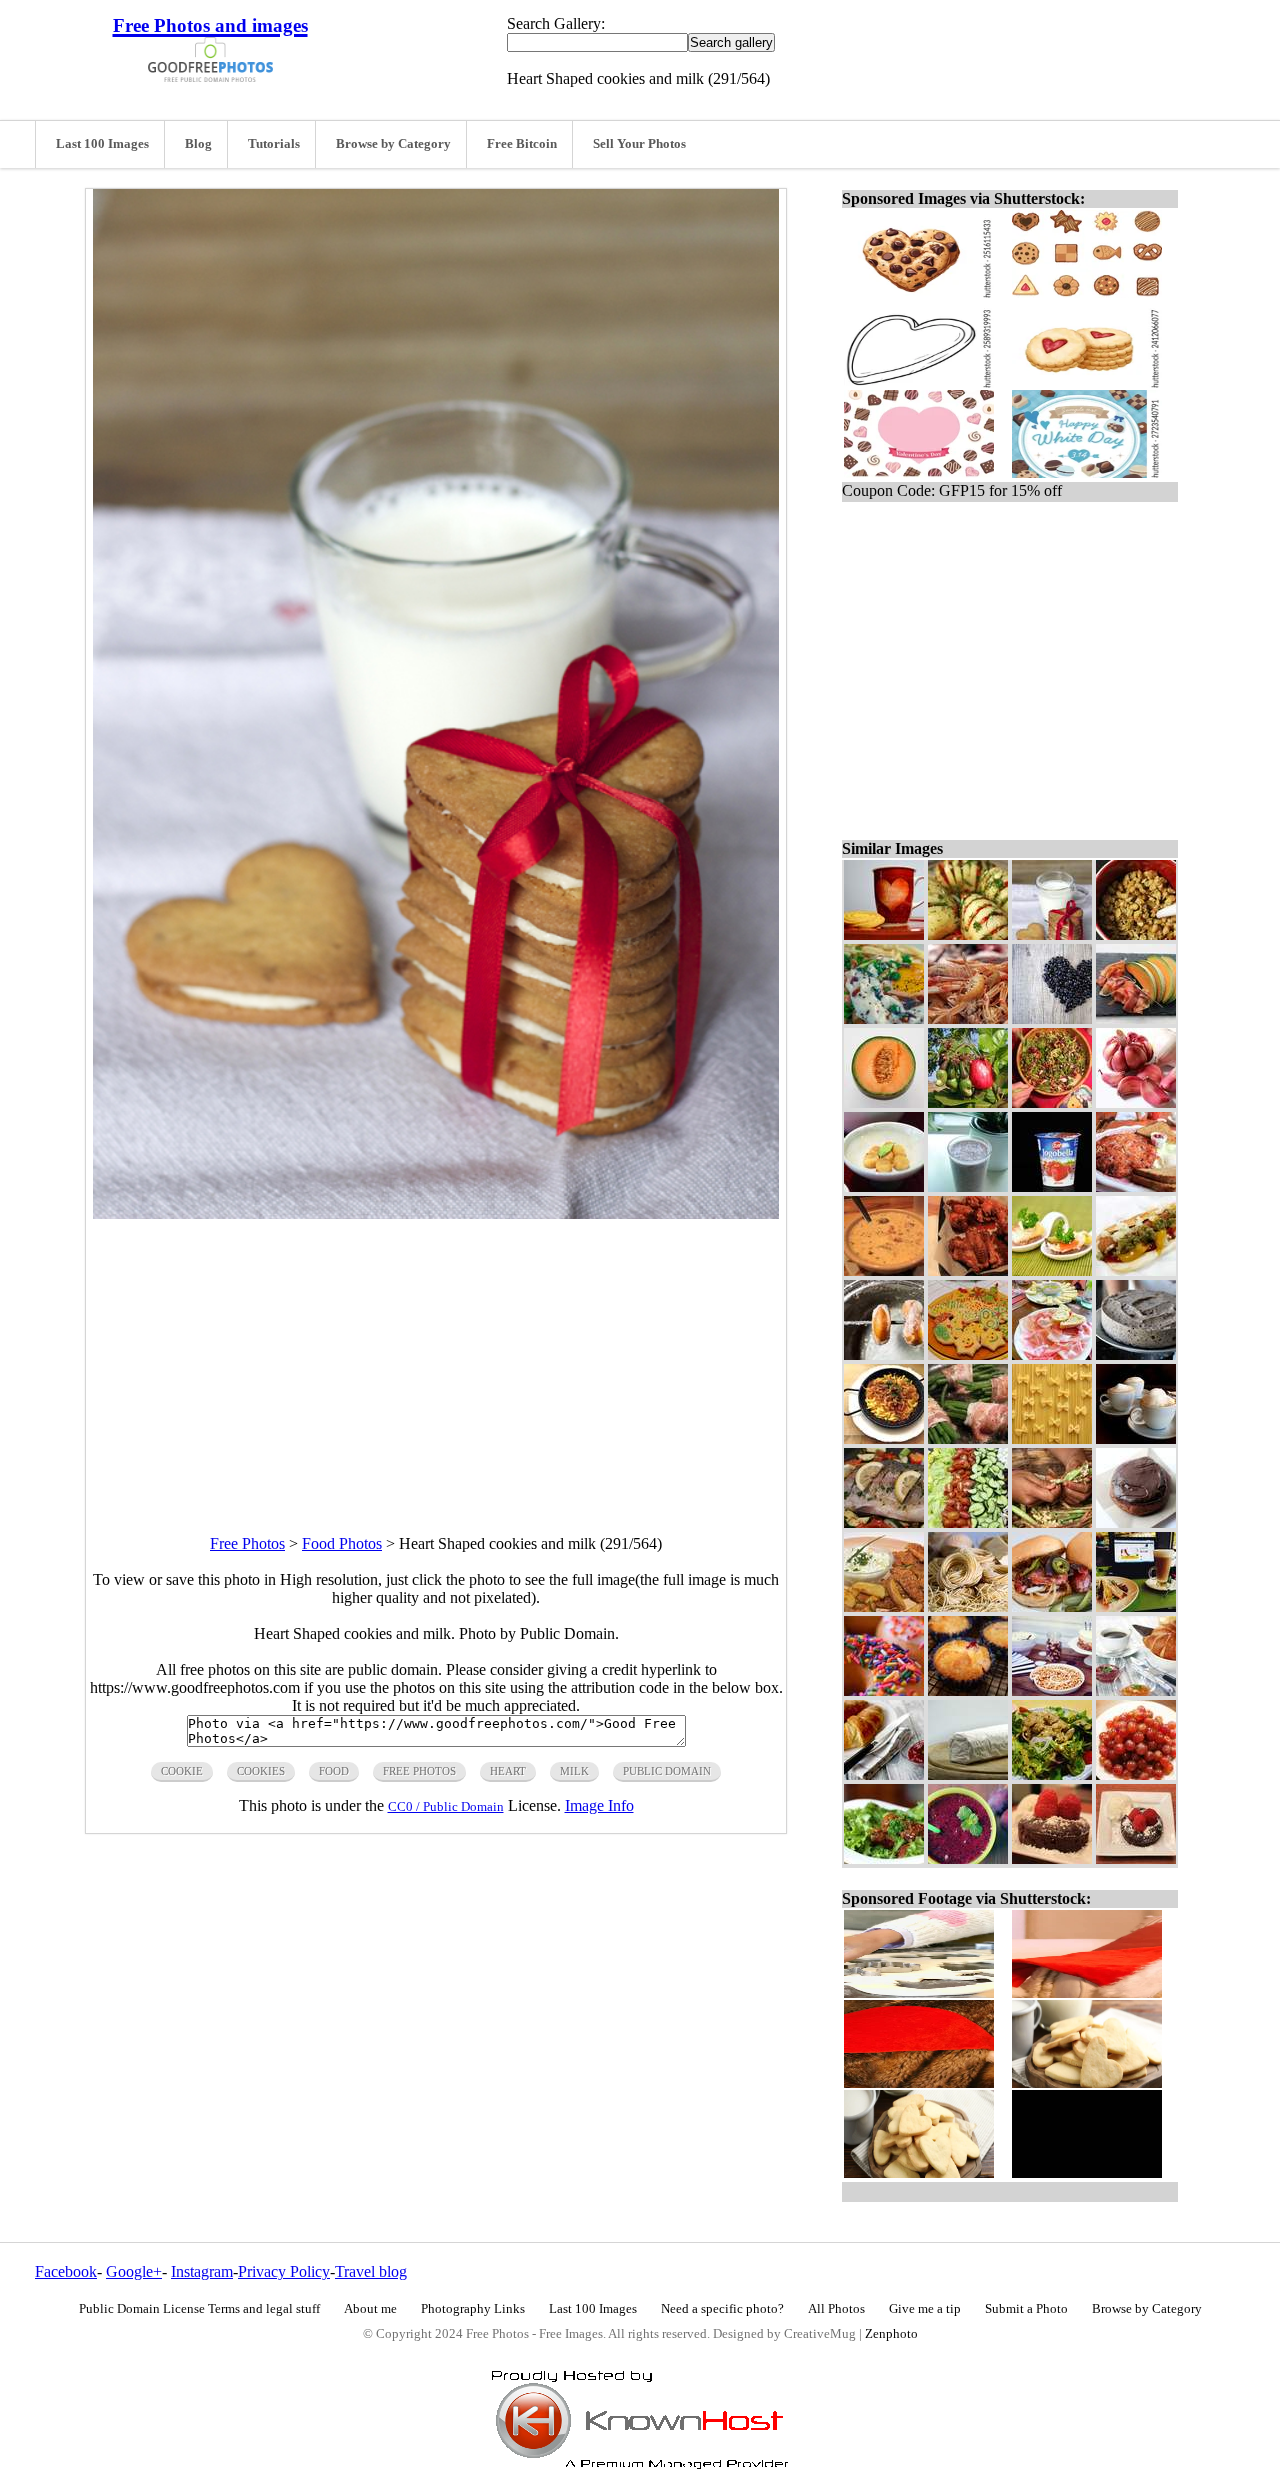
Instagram (202, 2271)
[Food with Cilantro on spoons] (1052, 1270)
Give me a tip (925, 2309)
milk (574, 1771)
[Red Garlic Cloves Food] (1136, 1102)
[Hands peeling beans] (1052, 1522)
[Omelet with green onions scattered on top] (884, 1018)
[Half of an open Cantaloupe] (884, 1102)
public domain (667, 1771)
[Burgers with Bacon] (1052, 1606)
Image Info (599, 1805)
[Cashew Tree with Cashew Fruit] (968, 1102)
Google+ (134, 2271)
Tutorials (274, 144)
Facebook (66, 2271)
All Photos (836, 2309)
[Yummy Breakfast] (1136, 1186)
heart (508, 1771)
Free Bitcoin (522, 144)
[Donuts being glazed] (884, 1354)
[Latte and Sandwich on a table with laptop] (1136, 1606)
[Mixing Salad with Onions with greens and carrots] (1052, 1102)
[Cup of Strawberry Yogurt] (1052, 1186)
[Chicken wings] (968, 1270)
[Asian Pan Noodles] (884, 1438)
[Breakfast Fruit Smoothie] (968, 1186)
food (334, 1771)
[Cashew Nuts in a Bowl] (1052, 1690)
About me (370, 2309)
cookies (261, 1771)
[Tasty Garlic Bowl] (884, 1186)
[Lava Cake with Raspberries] (1052, 1858)
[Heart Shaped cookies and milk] (1052, 934)
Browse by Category (393, 144)
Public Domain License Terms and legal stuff (199, 2309)
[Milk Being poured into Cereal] (1136, 934)
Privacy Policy (284, 2271)
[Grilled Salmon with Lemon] (884, 1522)
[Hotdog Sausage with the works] (1136, 1270)
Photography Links (473, 2309)
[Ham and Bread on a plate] (1052, 1354)
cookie (182, 1771)
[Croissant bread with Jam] (884, 1774)
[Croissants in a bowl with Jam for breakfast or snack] (1136, 1690)
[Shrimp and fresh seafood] (968, 1018)
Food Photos (342, 1543)
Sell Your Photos (639, 144)
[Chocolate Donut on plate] (1136, 1522)
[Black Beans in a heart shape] (1052, 1018)
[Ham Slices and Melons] (1136, 1018)
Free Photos (247, 1543)
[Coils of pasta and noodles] (968, 1606)
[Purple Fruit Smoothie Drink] (968, 1858)
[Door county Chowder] (884, 1270)
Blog (198, 144)
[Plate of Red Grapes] (1136, 1774)
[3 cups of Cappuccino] (1136, 1438)
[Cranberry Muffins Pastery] (968, 1690)
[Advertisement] (436, 1359)
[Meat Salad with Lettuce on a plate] (1052, 1774)
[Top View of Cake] (1136, 1858)
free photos (419, 1771)
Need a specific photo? (722, 2309)
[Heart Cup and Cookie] (884, 934)
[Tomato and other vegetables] (968, 1522)
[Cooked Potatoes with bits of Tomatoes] (968, 934)
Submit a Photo (1026, 2309)
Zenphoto (891, 2334)
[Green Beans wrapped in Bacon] (968, 1438)
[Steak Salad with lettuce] (884, 1858)
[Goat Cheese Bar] (968, 1774)
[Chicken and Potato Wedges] (884, 1606)
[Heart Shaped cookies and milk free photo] (436, 1213)
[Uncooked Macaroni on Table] (1052, 1438)
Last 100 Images (102, 144)
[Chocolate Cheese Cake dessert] (1136, 1354)
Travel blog (371, 2271)
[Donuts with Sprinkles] (884, 1690)
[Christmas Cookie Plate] (968, 1354)
